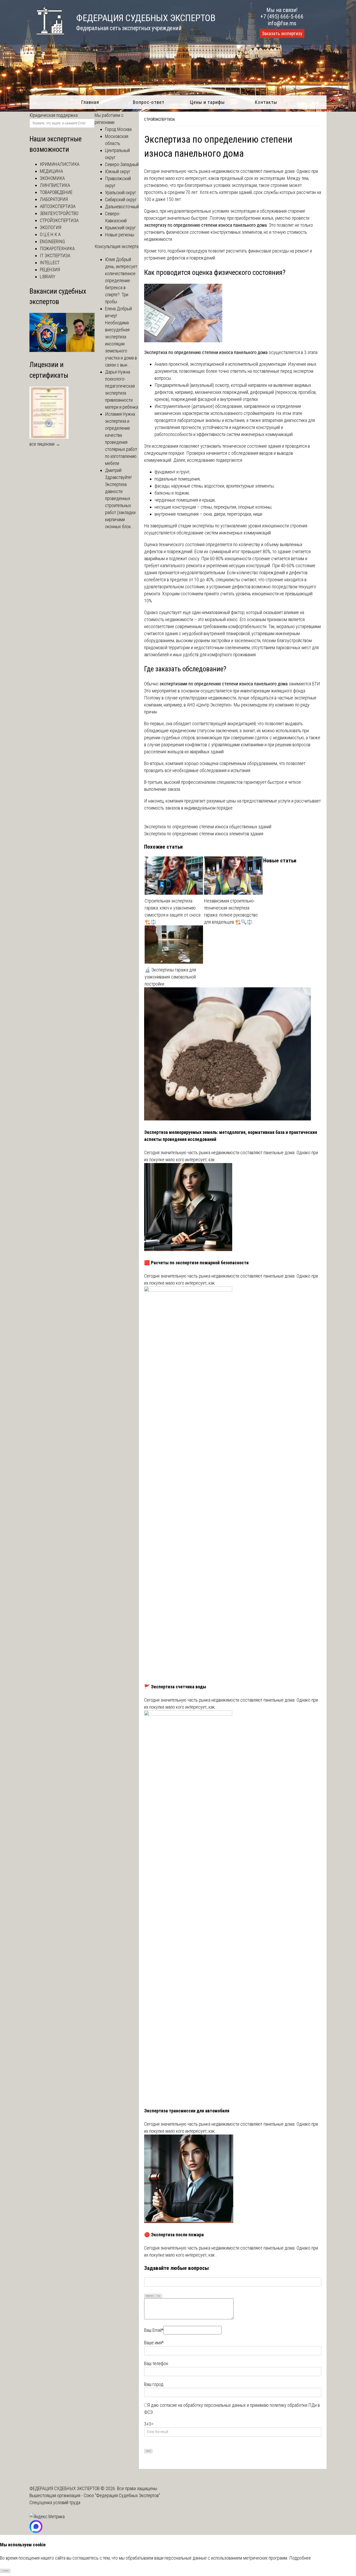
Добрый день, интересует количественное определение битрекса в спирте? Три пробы (121, 280)
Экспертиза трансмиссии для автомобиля (187, 2111)
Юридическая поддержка (54, 115)
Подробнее (300, 2558)
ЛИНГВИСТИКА (55, 185)
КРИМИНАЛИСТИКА (60, 164)
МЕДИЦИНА (51, 171)
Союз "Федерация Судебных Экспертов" (122, 2495)
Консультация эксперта (116, 246)
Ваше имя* (154, 2343)
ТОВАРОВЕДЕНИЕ (56, 192)
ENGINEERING (52, 241)
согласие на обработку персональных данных (203, 2405)
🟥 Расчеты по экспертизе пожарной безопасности (196, 1263)
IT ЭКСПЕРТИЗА (55, 255)
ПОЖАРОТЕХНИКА (57, 248)
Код (159, 2296)
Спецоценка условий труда (55, 2502)
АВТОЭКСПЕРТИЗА (58, 206)
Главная (90, 102)
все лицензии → (45, 444)
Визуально (150, 2296)
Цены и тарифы (207, 102)
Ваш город (154, 2384)
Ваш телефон (156, 2363)
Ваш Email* (154, 2330)
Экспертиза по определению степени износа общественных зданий (208, 827)
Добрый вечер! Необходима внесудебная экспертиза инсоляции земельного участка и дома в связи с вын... (121, 337)
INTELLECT (50, 263)
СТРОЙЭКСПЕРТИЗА (159, 119)
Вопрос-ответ (149, 102)
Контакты (266, 102)
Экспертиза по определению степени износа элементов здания (204, 834)
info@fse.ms (282, 23)
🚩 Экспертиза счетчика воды (175, 1687)
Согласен (5, 2571)
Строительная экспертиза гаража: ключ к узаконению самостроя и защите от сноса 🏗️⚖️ (173, 911)
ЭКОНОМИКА (52, 178)
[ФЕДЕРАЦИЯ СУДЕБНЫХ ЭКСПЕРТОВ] (47, 37)
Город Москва (118, 129)
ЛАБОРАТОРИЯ (54, 199)
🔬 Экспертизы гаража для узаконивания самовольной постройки (170, 977)
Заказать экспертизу (282, 34)
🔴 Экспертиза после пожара (174, 2235)
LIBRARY (48, 277)
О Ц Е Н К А (50, 234)
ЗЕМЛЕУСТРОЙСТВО (59, 213)
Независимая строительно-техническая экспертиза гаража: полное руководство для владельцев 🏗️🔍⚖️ (231, 911)
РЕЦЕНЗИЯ (50, 270)
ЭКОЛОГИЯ (51, 227)
